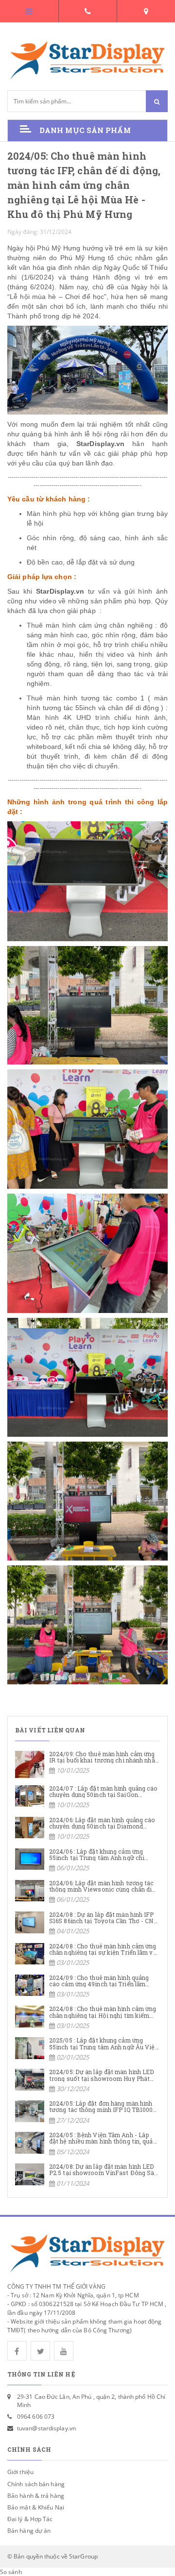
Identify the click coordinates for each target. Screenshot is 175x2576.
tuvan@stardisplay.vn (46, 2428)
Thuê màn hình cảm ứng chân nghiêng (90, 625)
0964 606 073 (36, 2417)
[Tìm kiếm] (157, 101)
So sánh (11, 2572)
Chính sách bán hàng (36, 2484)
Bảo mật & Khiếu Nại (36, 2507)
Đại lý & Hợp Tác (30, 2519)
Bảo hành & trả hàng (36, 2496)
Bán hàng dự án (29, 2531)
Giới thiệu (20, 2472)
